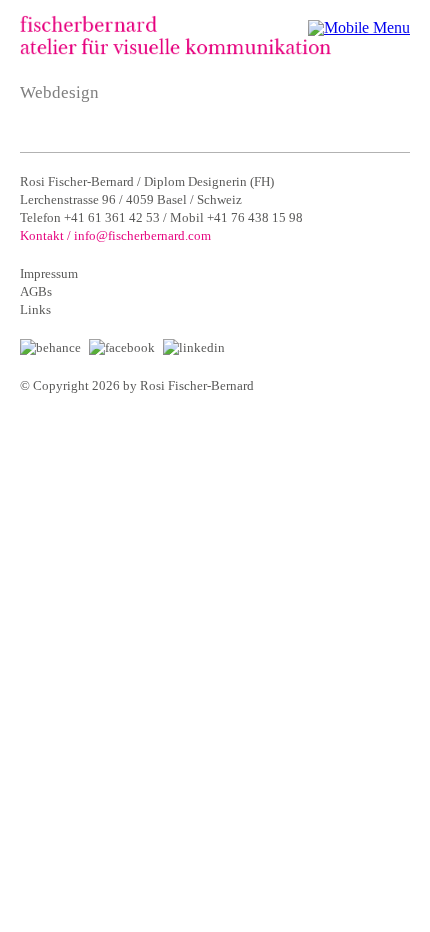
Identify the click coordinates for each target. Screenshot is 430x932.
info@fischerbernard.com (142, 235)
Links (35, 309)
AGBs (36, 291)
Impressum (49, 273)
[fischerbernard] (176, 49)
